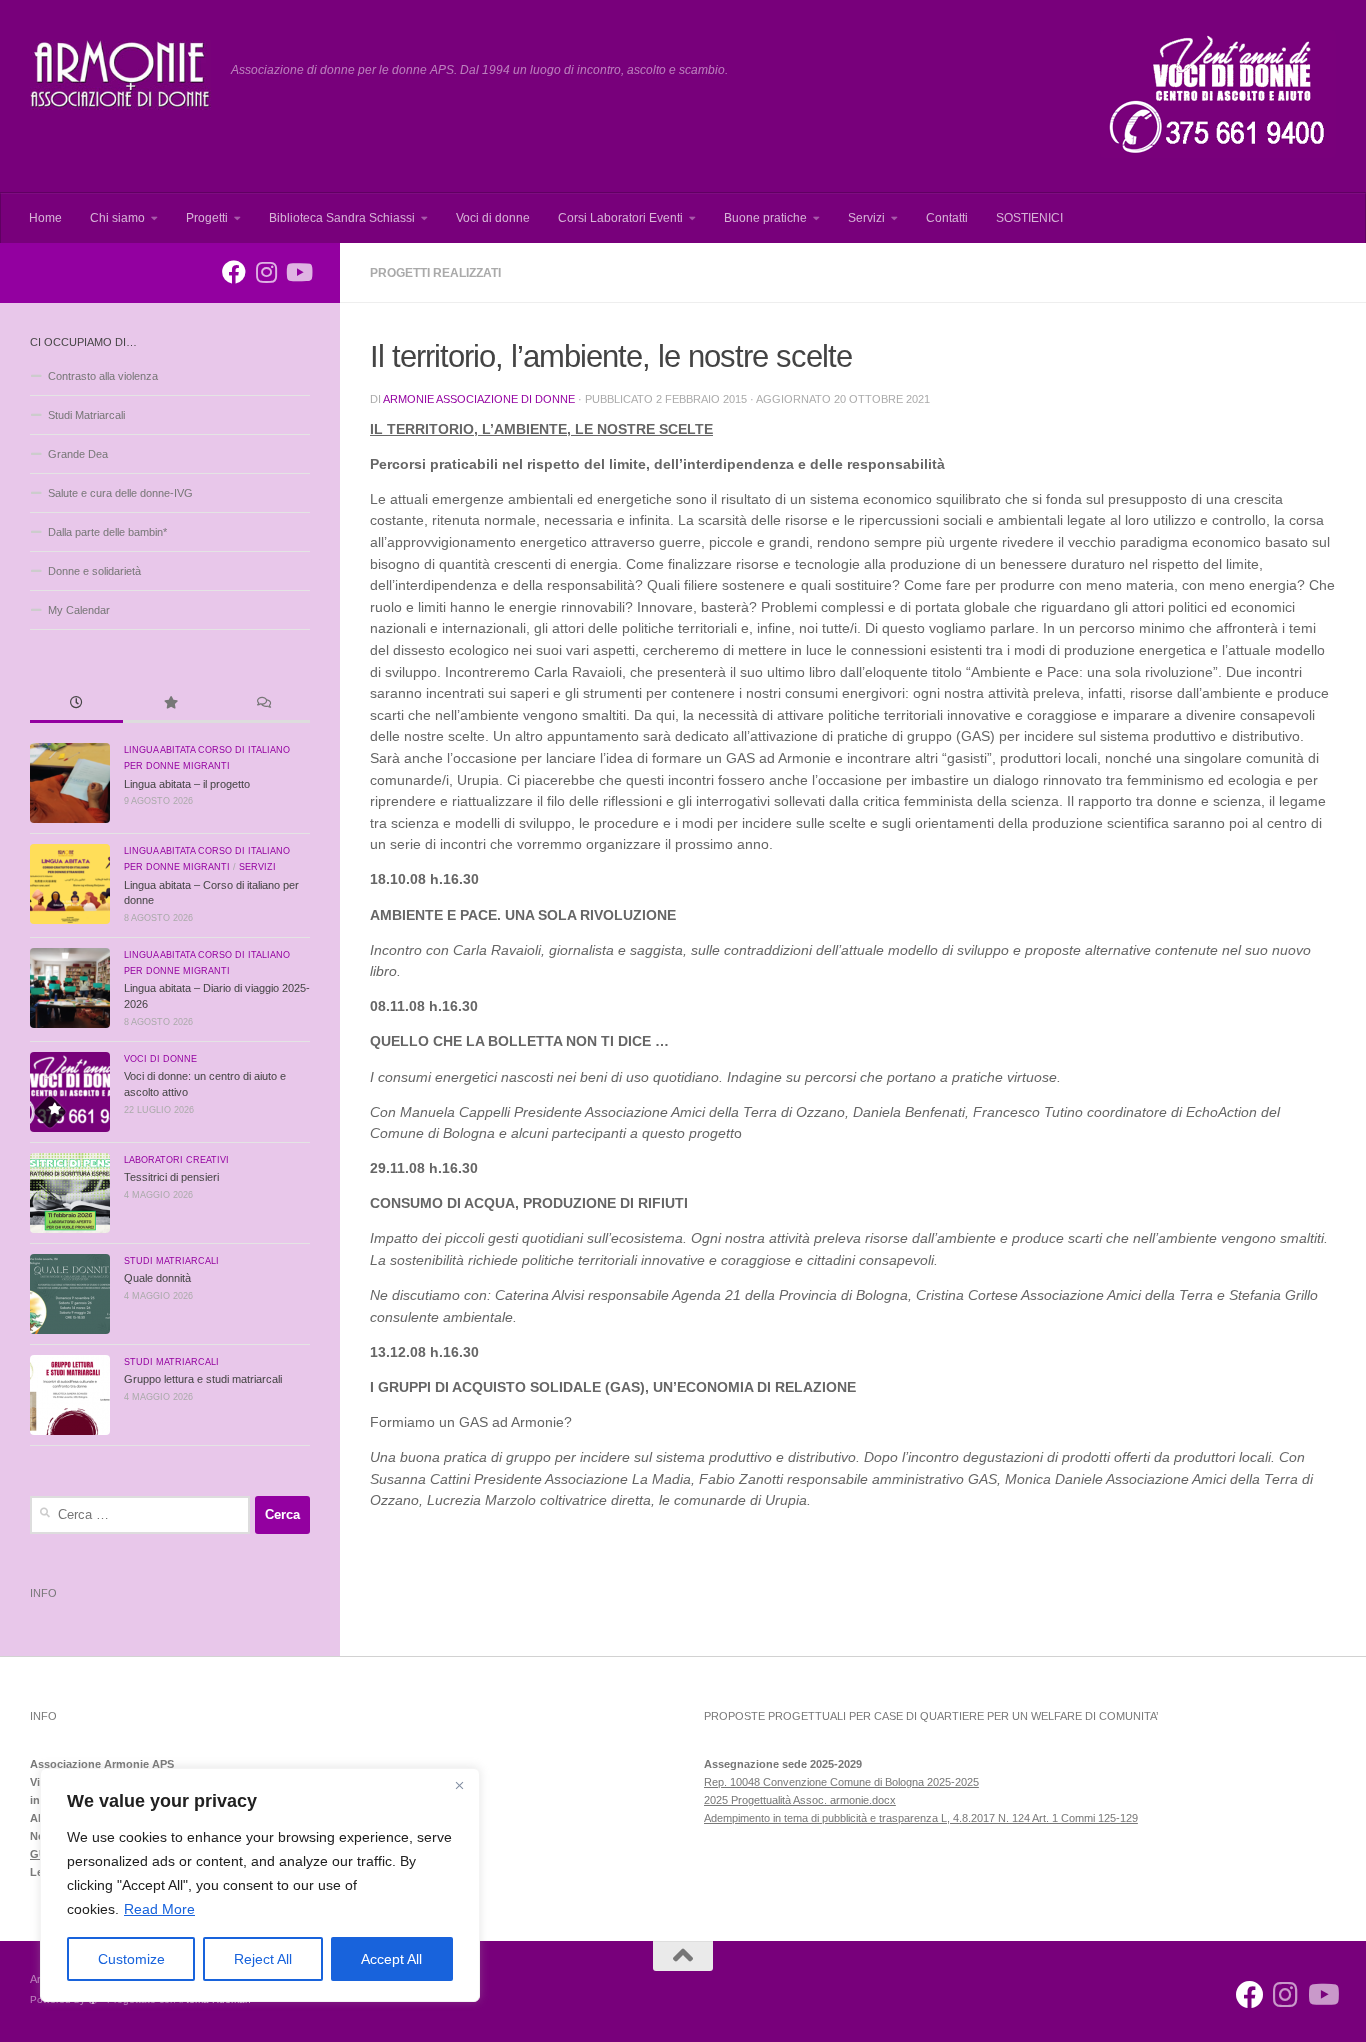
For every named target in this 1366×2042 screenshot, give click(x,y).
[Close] (459, 1785)
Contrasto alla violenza (103, 376)
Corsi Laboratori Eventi (620, 218)
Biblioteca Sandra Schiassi (342, 218)
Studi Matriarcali (86, 415)
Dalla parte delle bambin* (107, 532)
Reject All (263, 1959)
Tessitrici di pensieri (171, 1177)
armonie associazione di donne (479, 399)
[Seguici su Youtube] (298, 272)
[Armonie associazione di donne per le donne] (234, 272)
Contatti (947, 218)
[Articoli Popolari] (169, 704)
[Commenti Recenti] (263, 704)
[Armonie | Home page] (120, 75)
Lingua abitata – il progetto (187, 784)
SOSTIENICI (1029, 218)
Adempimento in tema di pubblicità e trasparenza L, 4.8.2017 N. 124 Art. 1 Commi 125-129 (921, 1818)
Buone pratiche (765, 218)
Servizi (866, 218)
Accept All (391, 1959)
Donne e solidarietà (94, 571)
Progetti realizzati (435, 273)
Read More (159, 1909)
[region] (260, 1885)
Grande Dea (78, 454)
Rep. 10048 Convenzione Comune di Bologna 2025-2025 (841, 1782)
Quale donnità (157, 1278)
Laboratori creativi (176, 1160)
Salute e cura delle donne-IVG (120, 493)
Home (45, 218)
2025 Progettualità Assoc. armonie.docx (800, 1800)
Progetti (207, 218)
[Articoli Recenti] (76, 704)
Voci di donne (493, 218)
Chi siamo (117, 218)
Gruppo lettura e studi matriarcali (203, 1379)
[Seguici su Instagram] (266, 272)
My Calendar (79, 610)
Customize (131, 1959)
